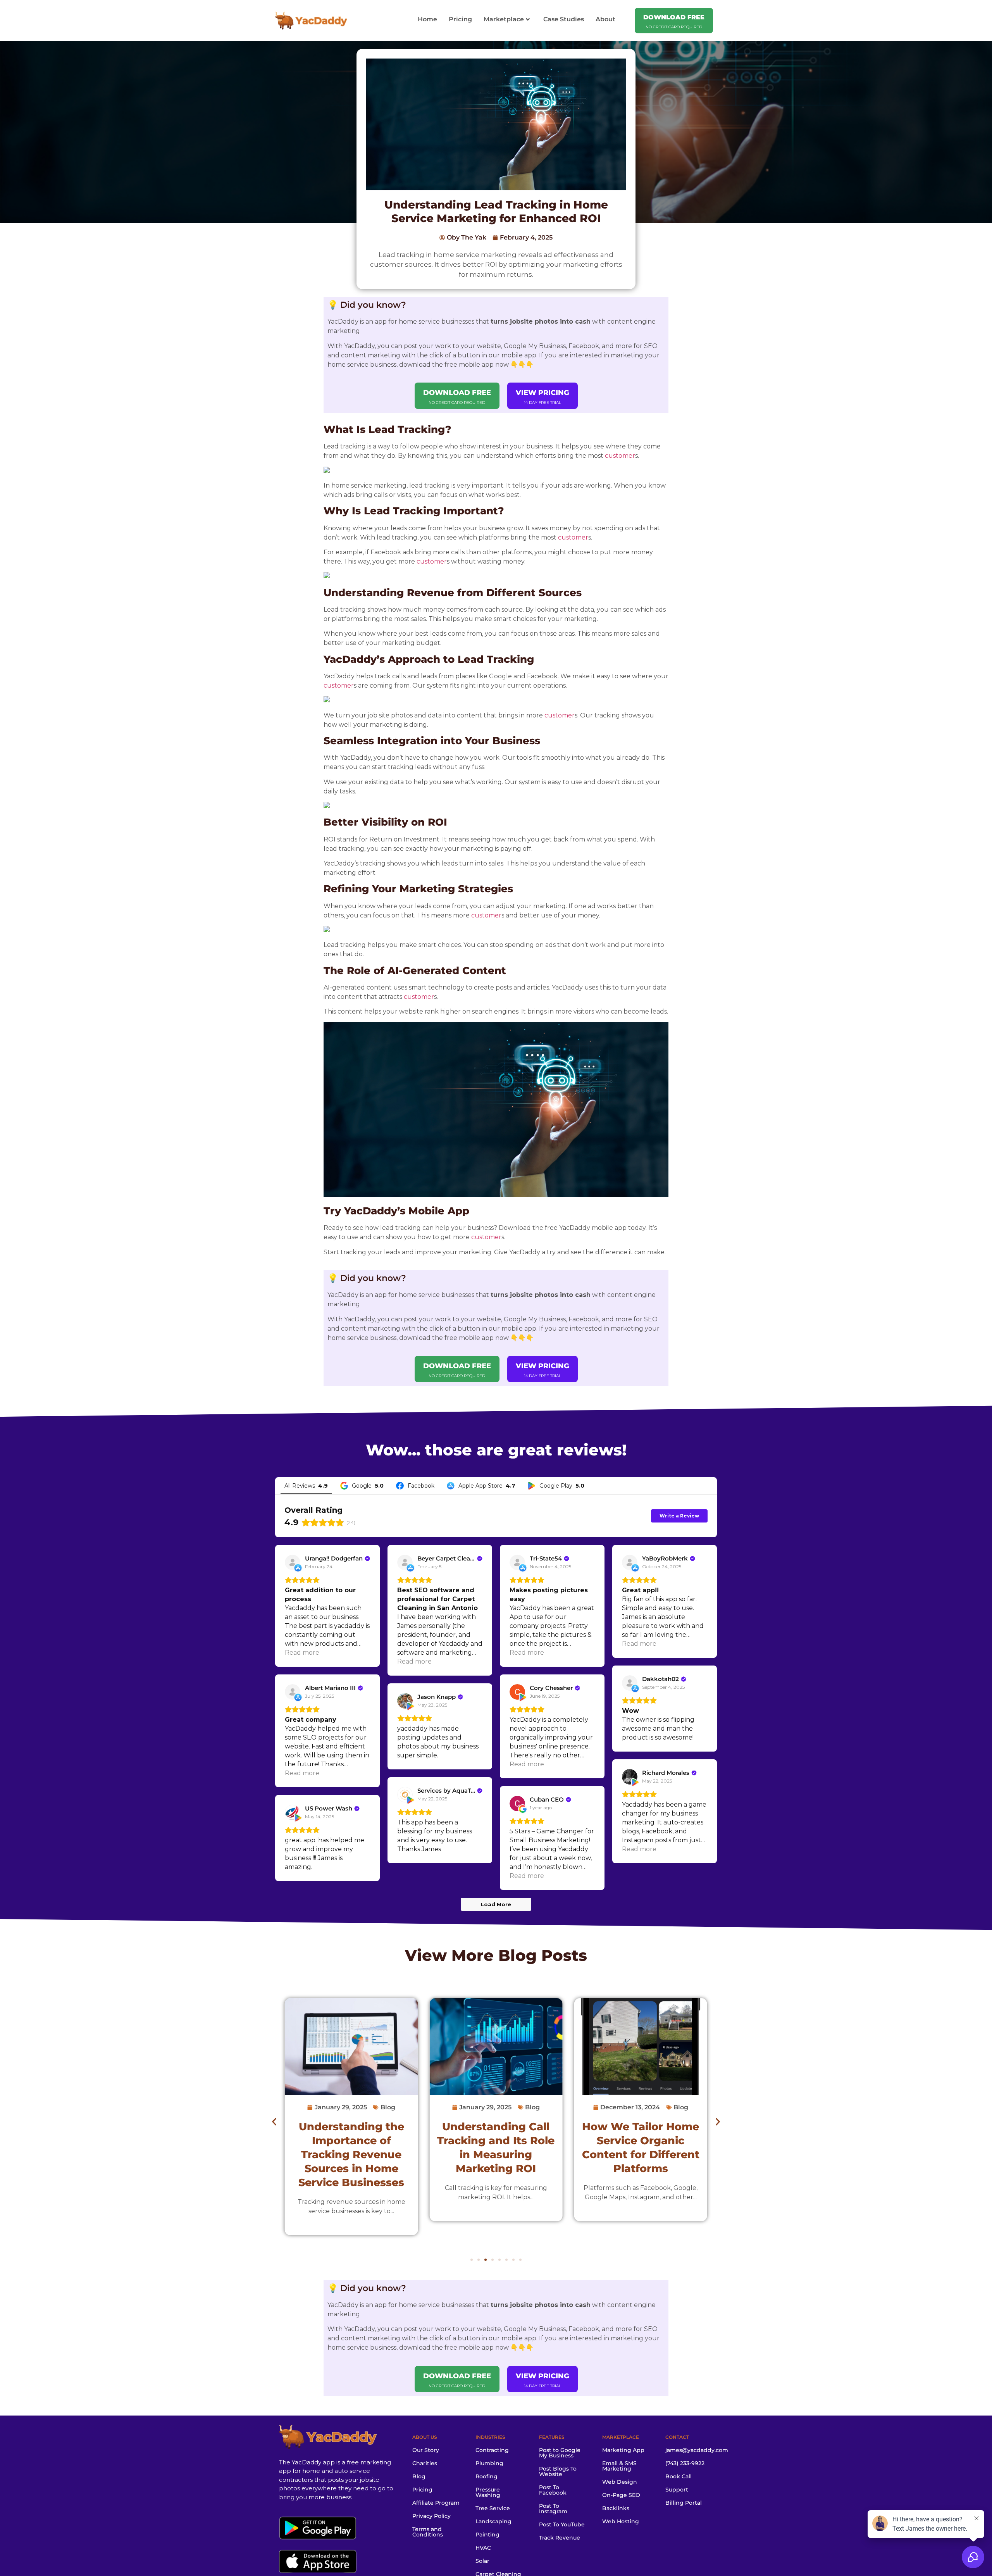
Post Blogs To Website (558, 2471)
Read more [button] (302, 1653)
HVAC (483, 2548)
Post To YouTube (562, 2524)
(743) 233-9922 (685, 2463)
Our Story (426, 2450)
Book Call (679, 2476)
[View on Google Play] (517, 1692)
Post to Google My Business (560, 2453)
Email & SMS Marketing (619, 2466)
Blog (518, 1955)
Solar (482, 2561)
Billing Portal (684, 2503)
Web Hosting (621, 2521)
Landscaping (493, 2521)
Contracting (492, 2450)
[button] (274, 2122)
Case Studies (564, 19)
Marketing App (623, 2450)
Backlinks (616, 2508)
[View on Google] (517, 1804)
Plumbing (489, 2463)
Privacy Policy (431, 2516)
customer (620, 456)
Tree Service (493, 2508)
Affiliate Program (436, 2503)
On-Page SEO (621, 2495)
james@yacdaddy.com (697, 2450)
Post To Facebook (553, 2490)
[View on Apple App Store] (293, 1562)
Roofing (487, 2476)
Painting (487, 2535)
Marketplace (504, 19)
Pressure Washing (488, 2492)
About (605, 19)
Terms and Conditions (428, 2532)
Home (427, 19)
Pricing (460, 19)
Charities (425, 2463)
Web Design (620, 2482)
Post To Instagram (553, 2509)
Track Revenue (560, 2538)
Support (677, 2490)
